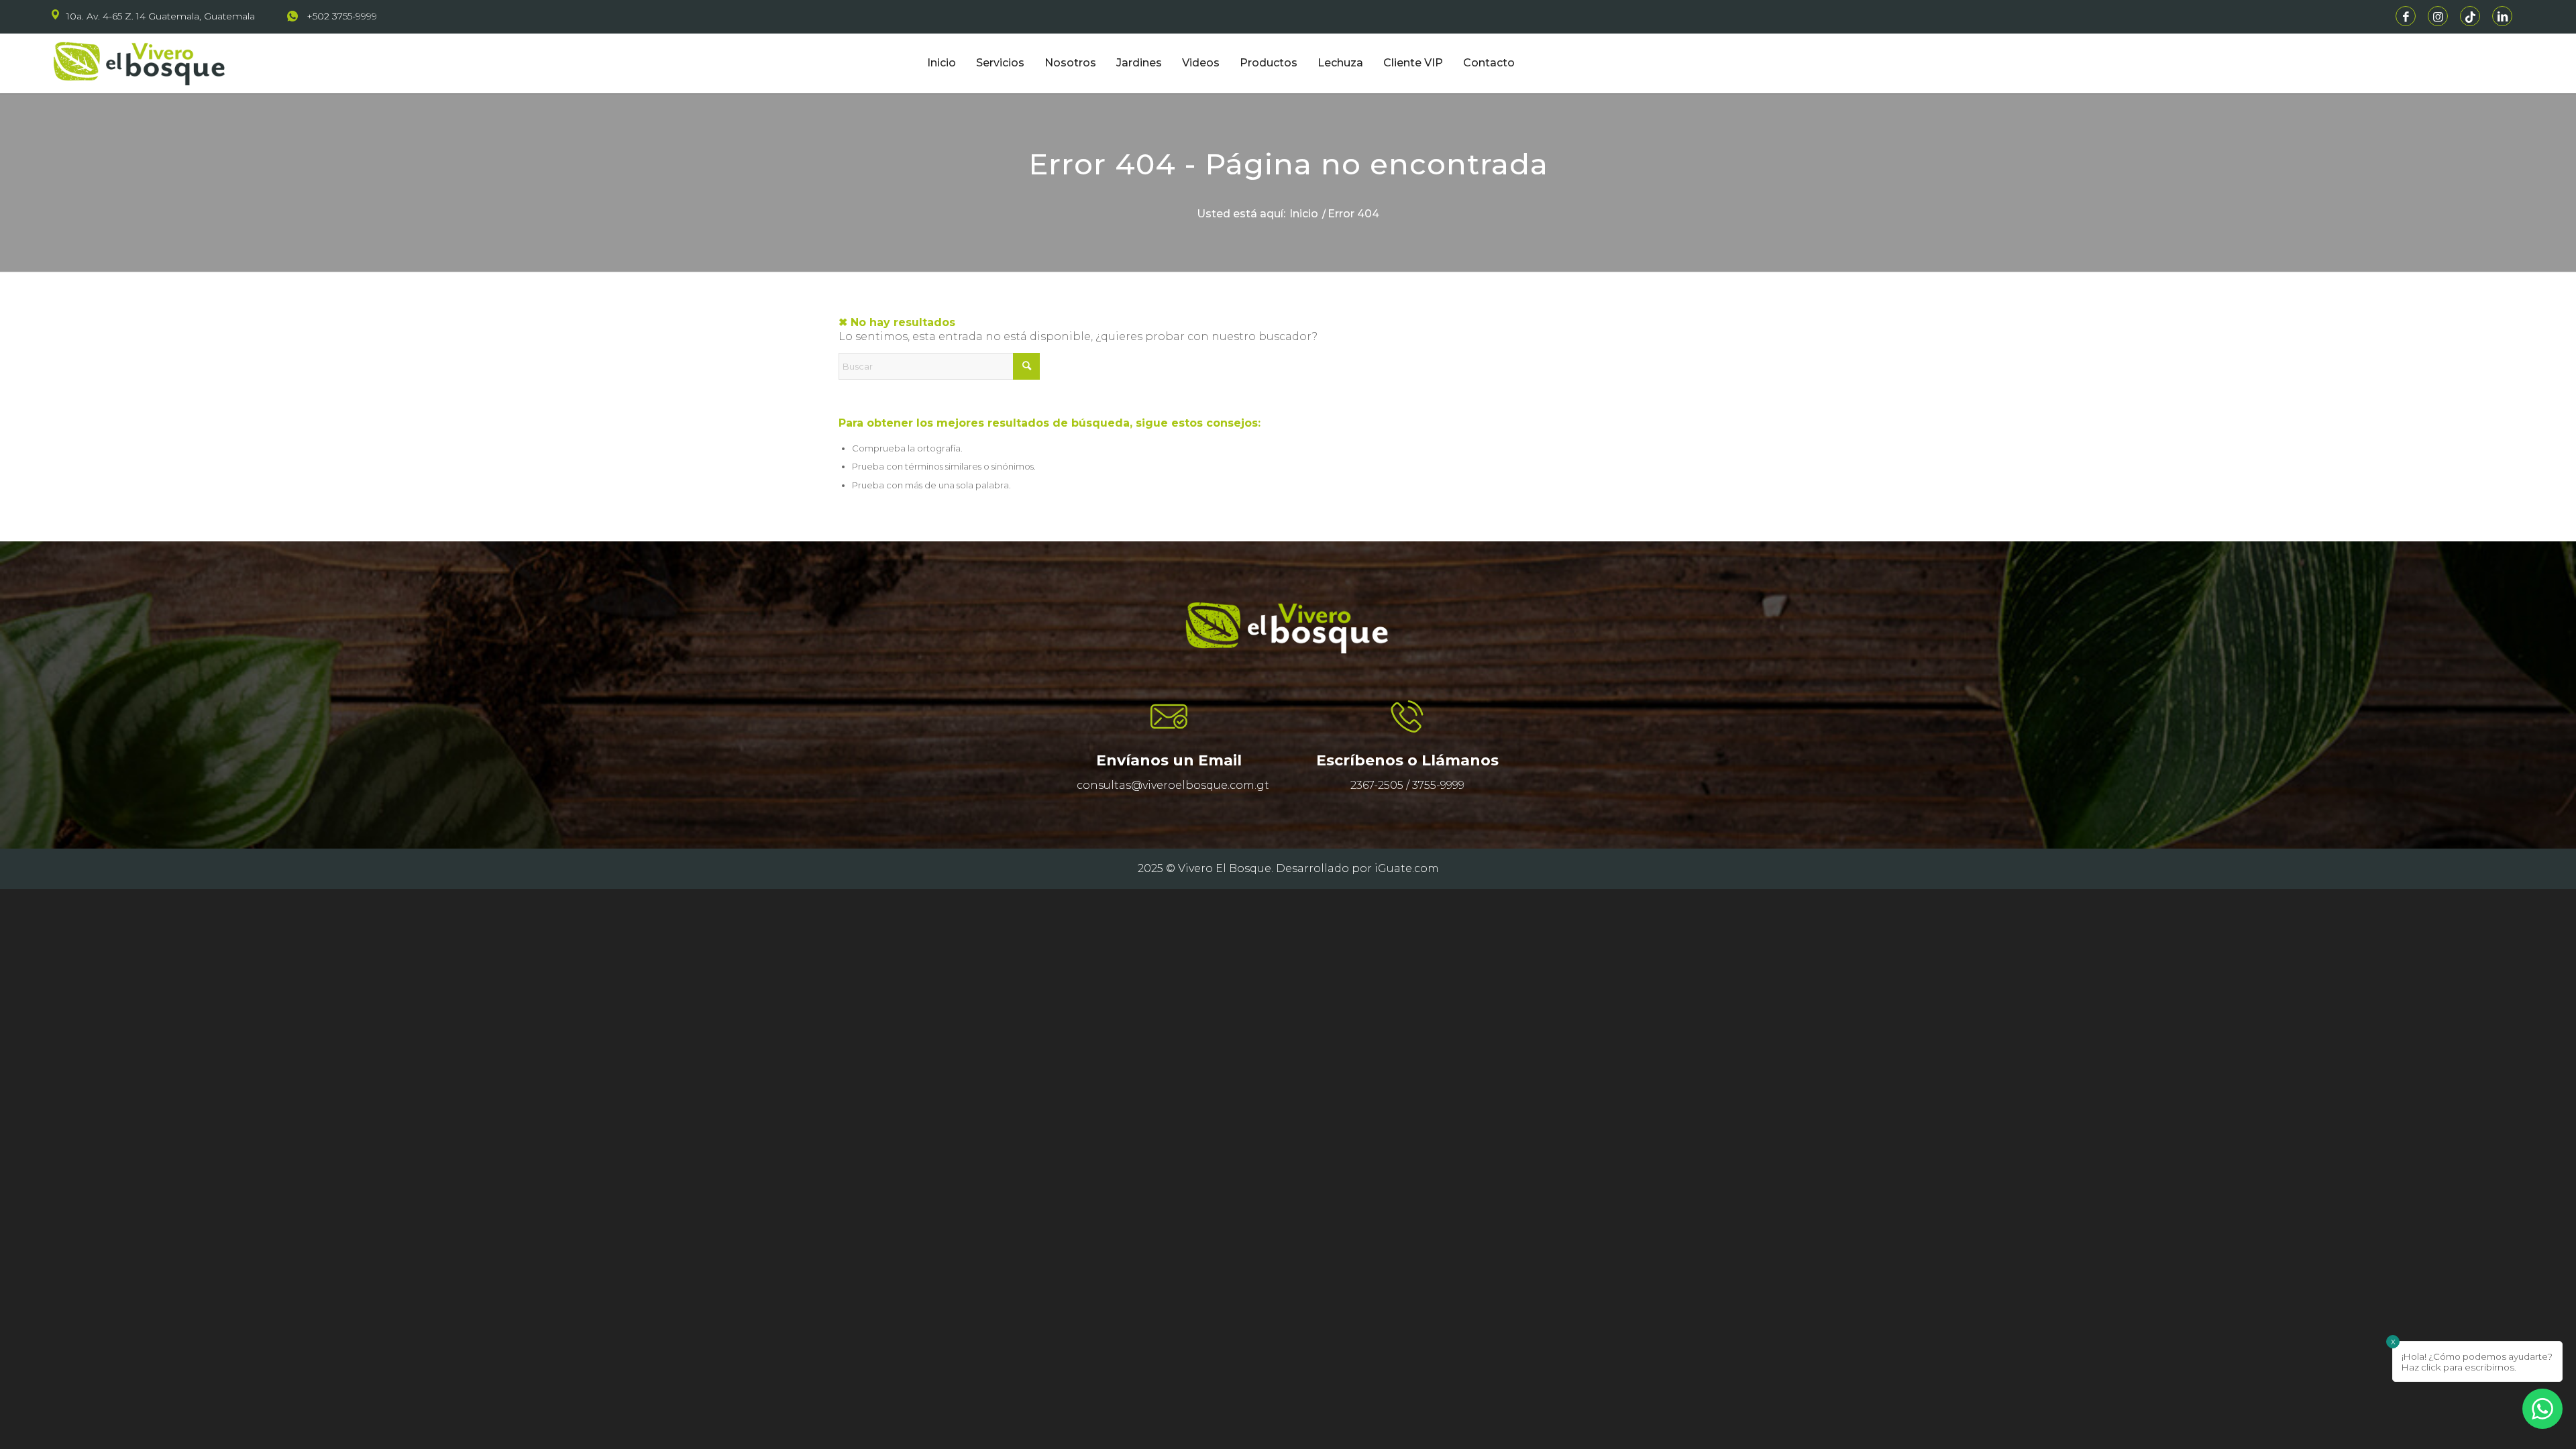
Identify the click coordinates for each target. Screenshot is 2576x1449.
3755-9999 (1438, 785)
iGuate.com (1407, 868)
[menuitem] (161, 16)
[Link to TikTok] (2470, 16)
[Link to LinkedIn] (2502, 16)
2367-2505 (1377, 785)
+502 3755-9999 (342, 16)
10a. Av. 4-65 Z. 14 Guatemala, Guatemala (161, 16)
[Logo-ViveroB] (166, 63)
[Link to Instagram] (2438, 16)
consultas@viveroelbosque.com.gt (1173, 785)
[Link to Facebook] (2406, 16)
